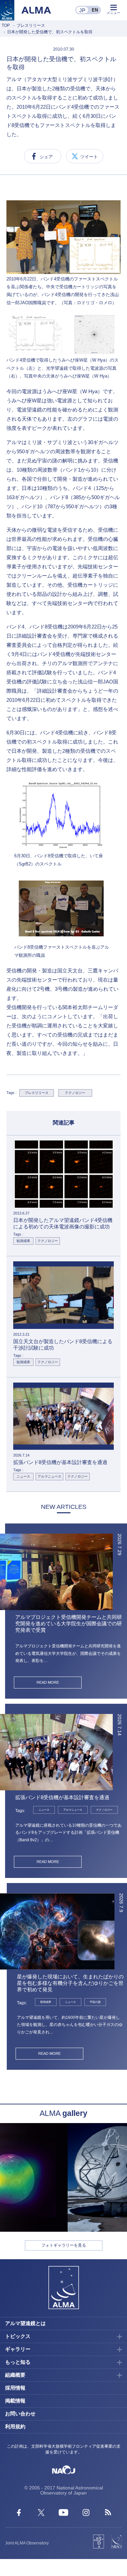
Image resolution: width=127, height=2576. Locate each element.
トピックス (18, 2336)
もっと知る (18, 2362)
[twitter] (41, 2514)
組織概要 (15, 2375)
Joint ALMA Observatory (27, 2543)
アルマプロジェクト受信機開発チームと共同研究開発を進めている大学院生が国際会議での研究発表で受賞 (69, 1623)
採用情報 (15, 2388)
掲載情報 (15, 2401)
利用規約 (15, 2426)
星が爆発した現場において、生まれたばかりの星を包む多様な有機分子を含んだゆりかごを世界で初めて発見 (70, 1983)
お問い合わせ (20, 2414)
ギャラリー (18, 2349)
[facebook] (19, 2514)
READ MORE (48, 1682)
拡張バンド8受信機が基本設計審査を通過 (62, 1797)
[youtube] (63, 2514)
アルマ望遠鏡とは (25, 2323)
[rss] (108, 2514)
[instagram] (86, 2514)
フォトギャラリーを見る (64, 2245)
